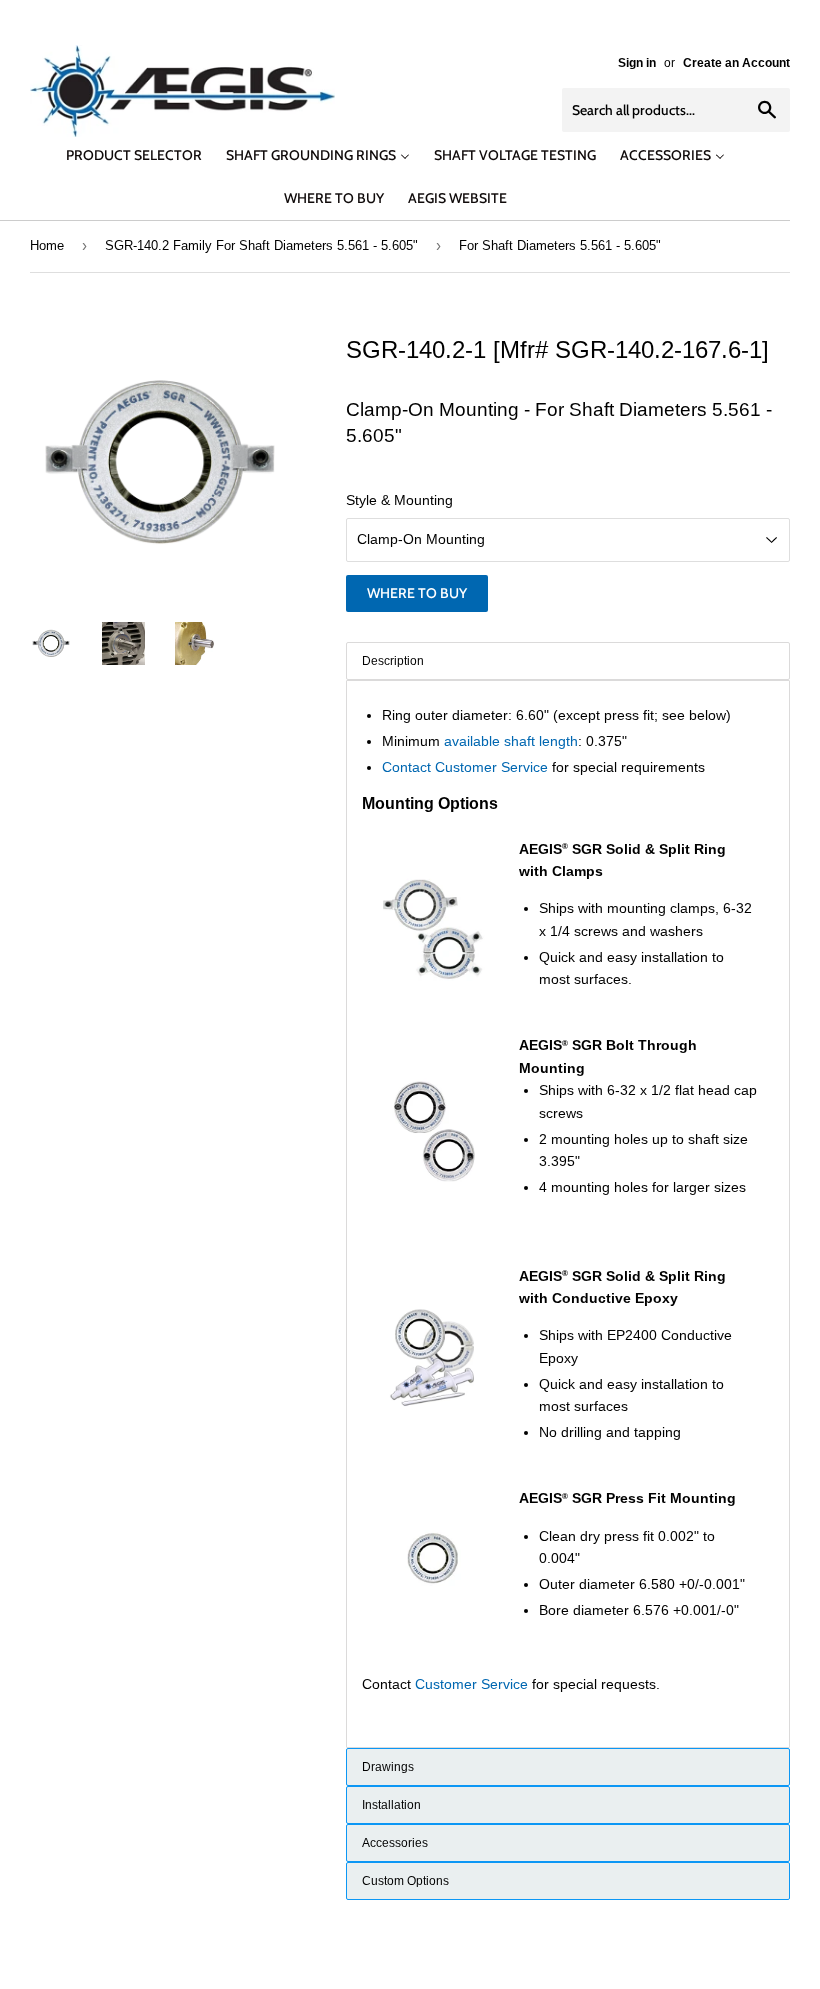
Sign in (637, 63)
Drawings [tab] (388, 1767)
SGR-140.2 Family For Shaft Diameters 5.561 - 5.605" (261, 245)
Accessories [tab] (395, 1843)
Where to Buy (417, 593)
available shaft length (511, 741)
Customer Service (471, 1684)
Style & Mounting (399, 500)
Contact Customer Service (465, 767)
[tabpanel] (568, 1214)
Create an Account (736, 63)
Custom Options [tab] (405, 1881)
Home (47, 245)
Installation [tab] (391, 1805)
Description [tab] (393, 661)
